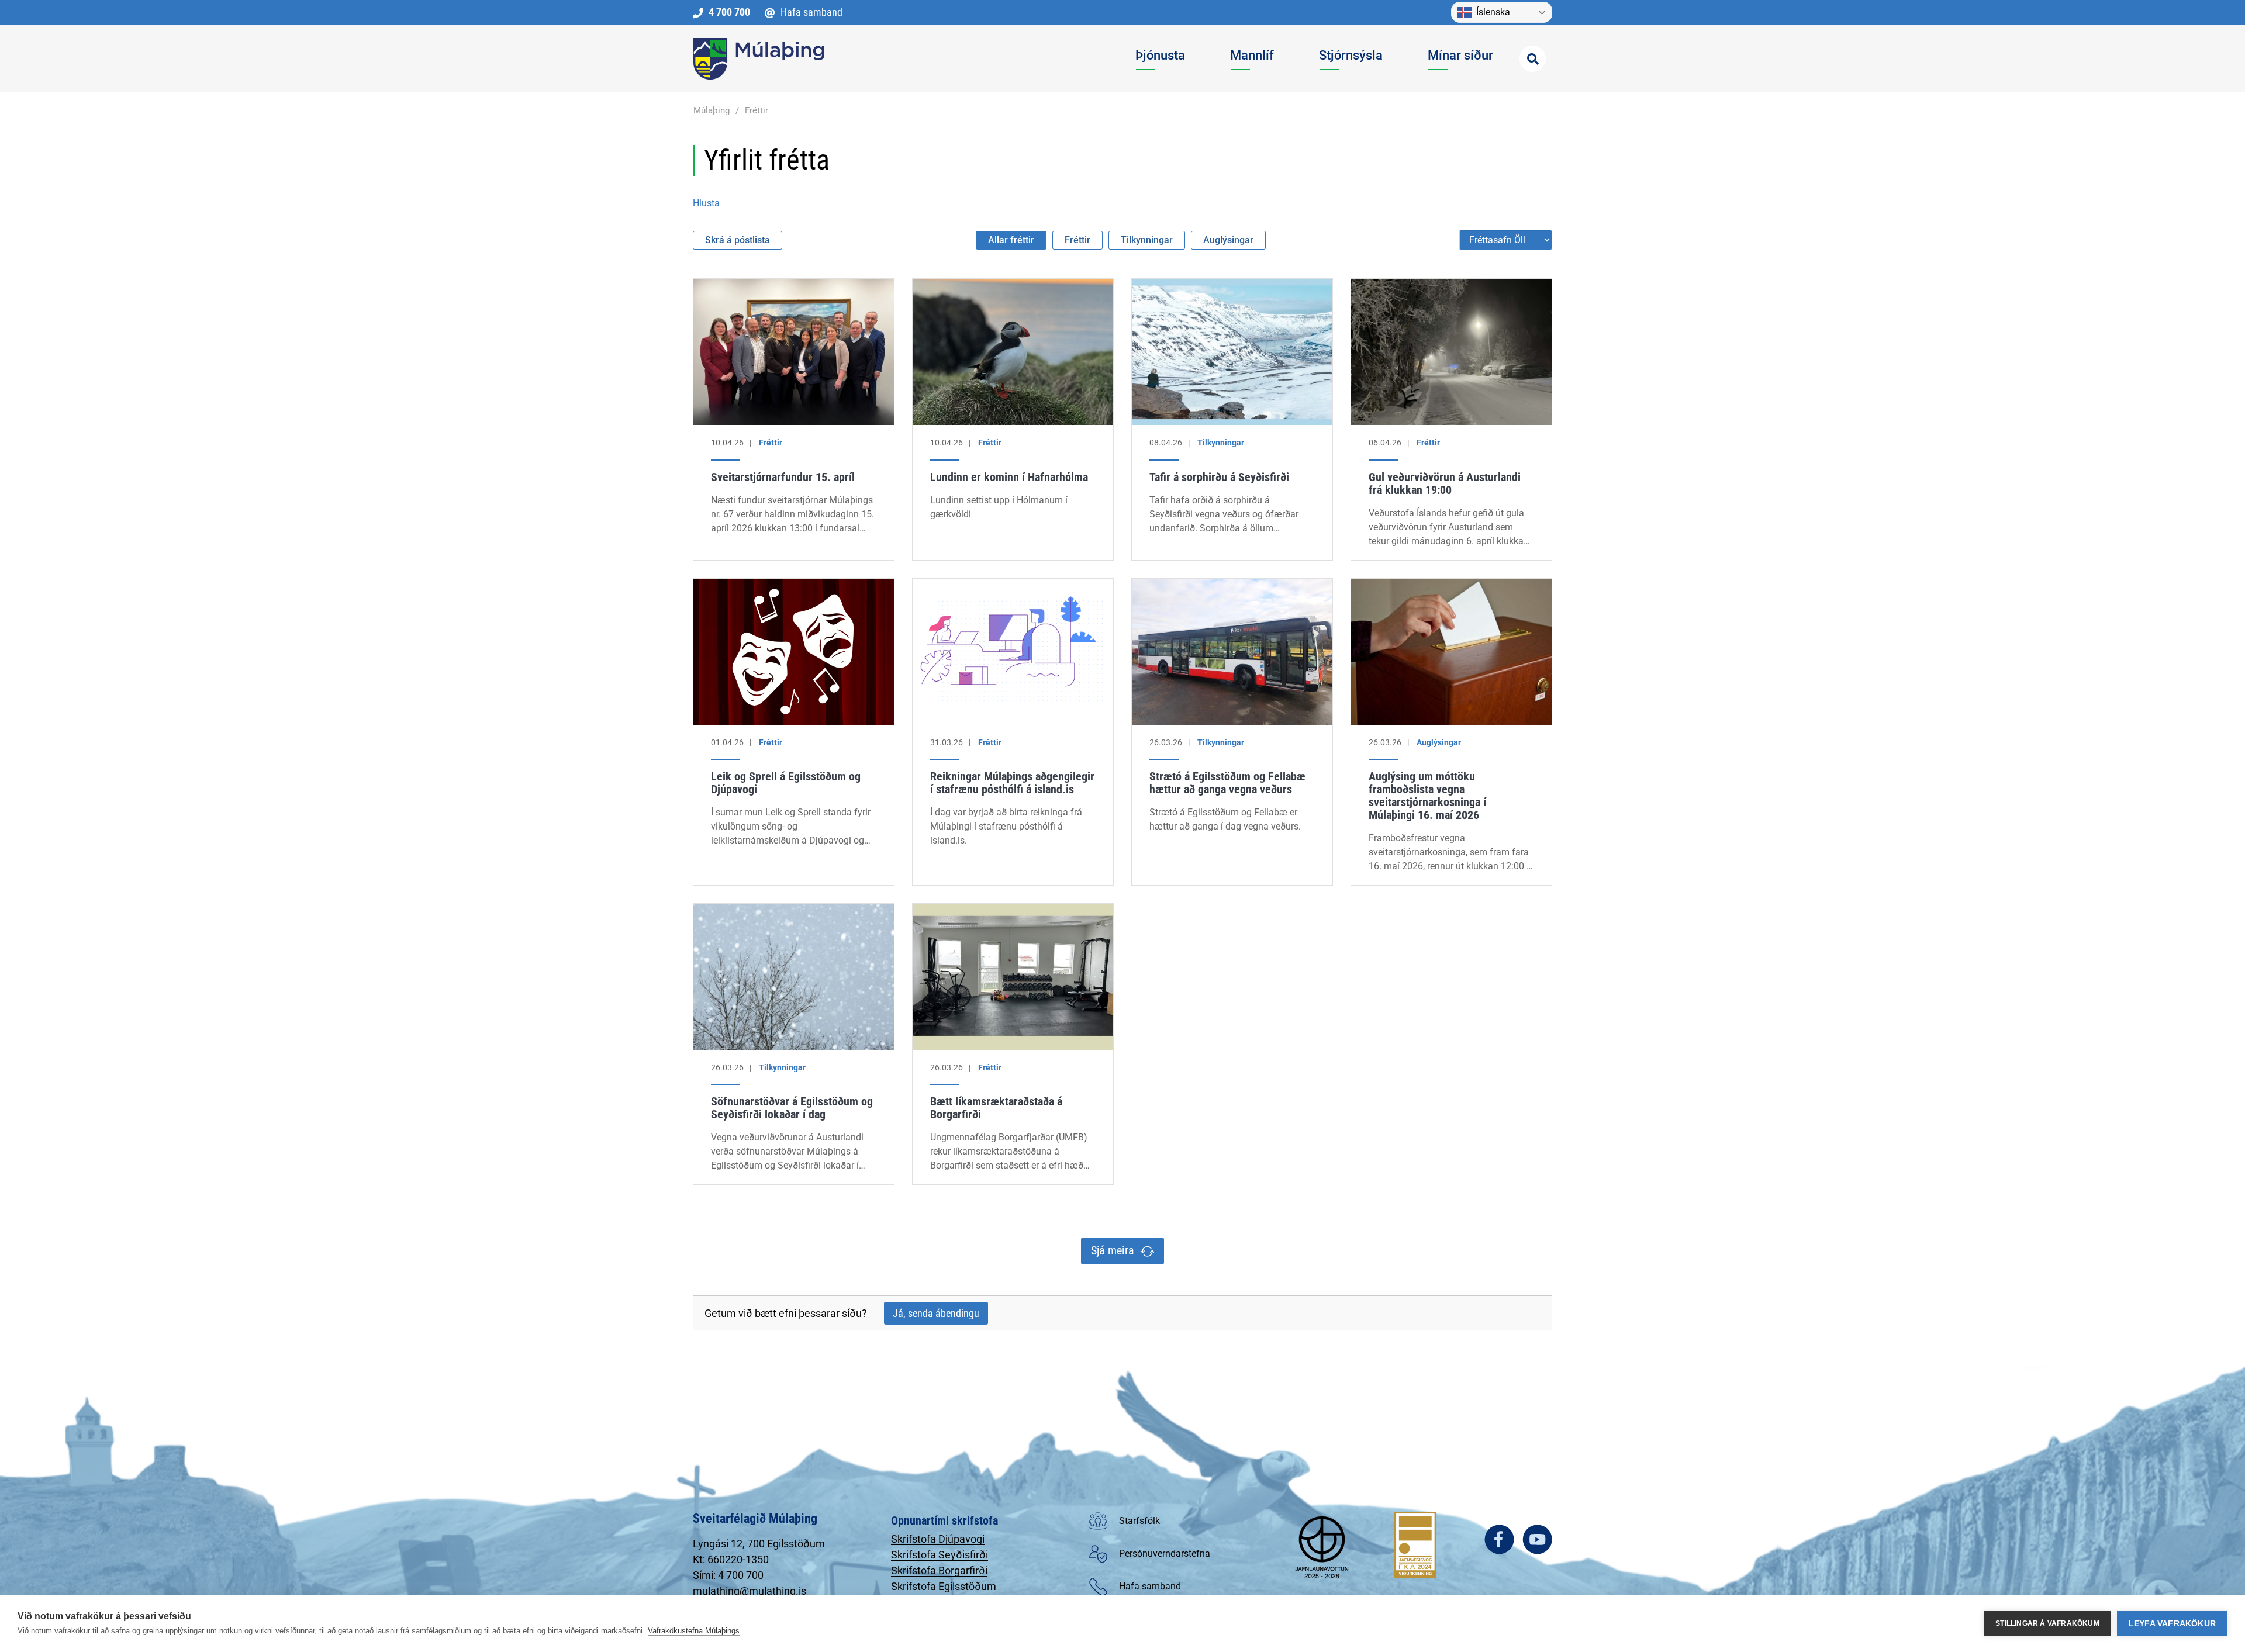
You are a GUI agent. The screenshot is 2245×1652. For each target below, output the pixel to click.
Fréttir (757, 110)
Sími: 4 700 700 (728, 1575)
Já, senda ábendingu (936, 1313)
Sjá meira (1113, 1250)
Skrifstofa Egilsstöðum (944, 1586)
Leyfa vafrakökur (2172, 1624)
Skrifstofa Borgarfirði (939, 1570)
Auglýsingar (1228, 240)
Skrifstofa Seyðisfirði (940, 1555)
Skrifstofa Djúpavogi (938, 1539)
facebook (1499, 1539)
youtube (1537, 1539)
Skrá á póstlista (738, 240)
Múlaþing (712, 110)
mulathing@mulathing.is (750, 1591)
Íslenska (1493, 12)
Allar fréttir (1011, 240)
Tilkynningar (1147, 240)
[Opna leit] (1533, 59)
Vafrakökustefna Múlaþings (694, 1631)
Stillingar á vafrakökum (2047, 1623)
